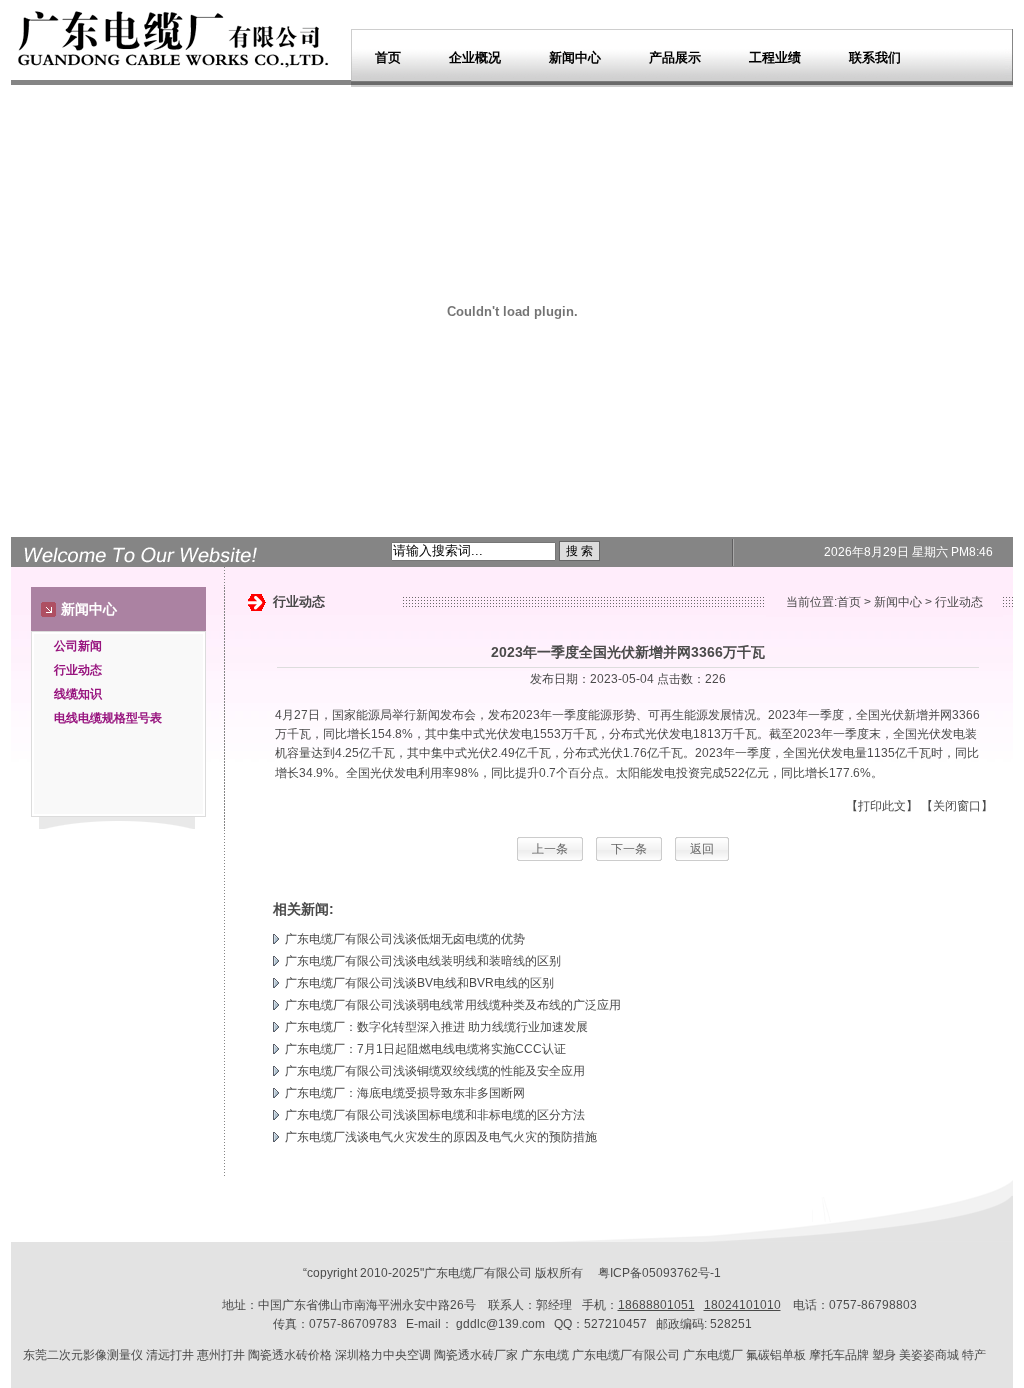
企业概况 (475, 57)
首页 (388, 57)
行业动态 (78, 670)
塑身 (884, 1355)
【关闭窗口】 (957, 806)
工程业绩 (775, 57)
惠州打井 (221, 1355)
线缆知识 (78, 694)
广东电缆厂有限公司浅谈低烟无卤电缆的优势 (405, 939)
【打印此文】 (882, 806)
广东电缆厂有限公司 (626, 1355)
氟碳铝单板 (776, 1355)
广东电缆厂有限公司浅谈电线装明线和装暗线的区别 (423, 961)
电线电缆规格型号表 (108, 718)
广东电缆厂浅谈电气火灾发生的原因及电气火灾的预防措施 (441, 1137)
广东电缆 (545, 1355)
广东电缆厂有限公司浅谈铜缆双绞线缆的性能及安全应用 (435, 1071)
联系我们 (875, 57)
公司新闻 (78, 646)
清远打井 (170, 1355)
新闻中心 (575, 57)
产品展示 (675, 57)
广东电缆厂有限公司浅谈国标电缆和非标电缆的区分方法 (435, 1115)
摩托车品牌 (839, 1355)
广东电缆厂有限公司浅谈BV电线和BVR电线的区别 (419, 983)
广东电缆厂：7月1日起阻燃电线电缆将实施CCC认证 (425, 1049)
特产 (974, 1355)
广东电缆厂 (454, 1273)
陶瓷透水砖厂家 (476, 1355)
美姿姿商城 (929, 1355)
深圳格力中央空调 (383, 1355)
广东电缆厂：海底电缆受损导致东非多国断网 (405, 1093)
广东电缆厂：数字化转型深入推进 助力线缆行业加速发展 (436, 1027)
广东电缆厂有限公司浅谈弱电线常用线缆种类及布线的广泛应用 (453, 1005)
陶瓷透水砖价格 (290, 1355)
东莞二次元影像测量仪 (83, 1355)
